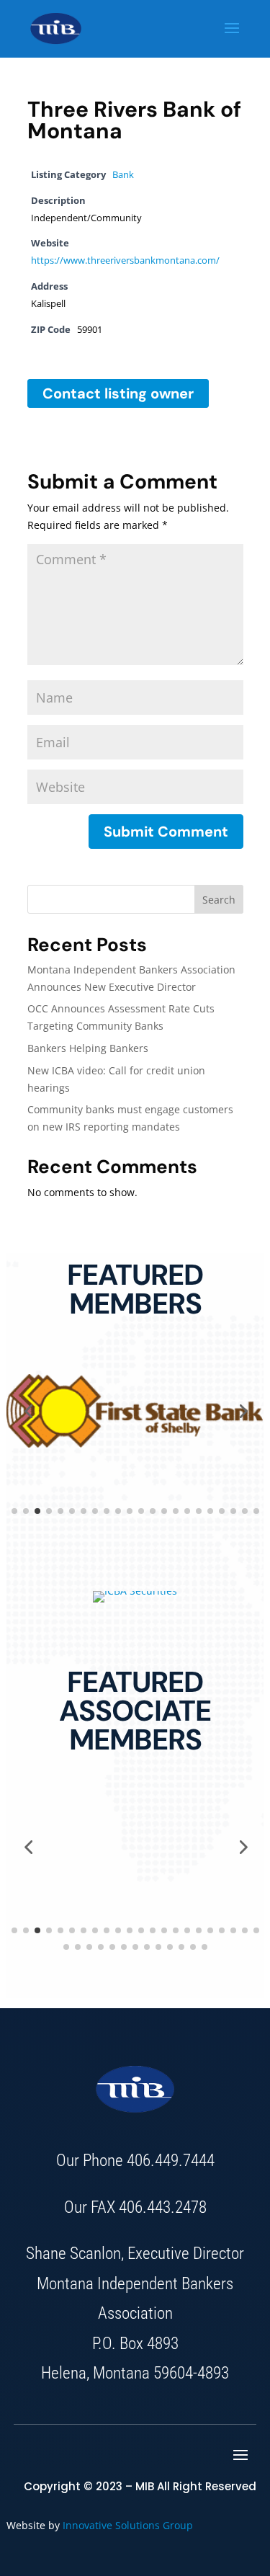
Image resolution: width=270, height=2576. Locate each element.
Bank (123, 175)
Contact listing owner (118, 393)
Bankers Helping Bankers (88, 1048)
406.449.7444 (171, 2161)
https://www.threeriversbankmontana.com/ (125, 260)
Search (219, 900)
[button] (28, 1411)
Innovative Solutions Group (128, 2525)
